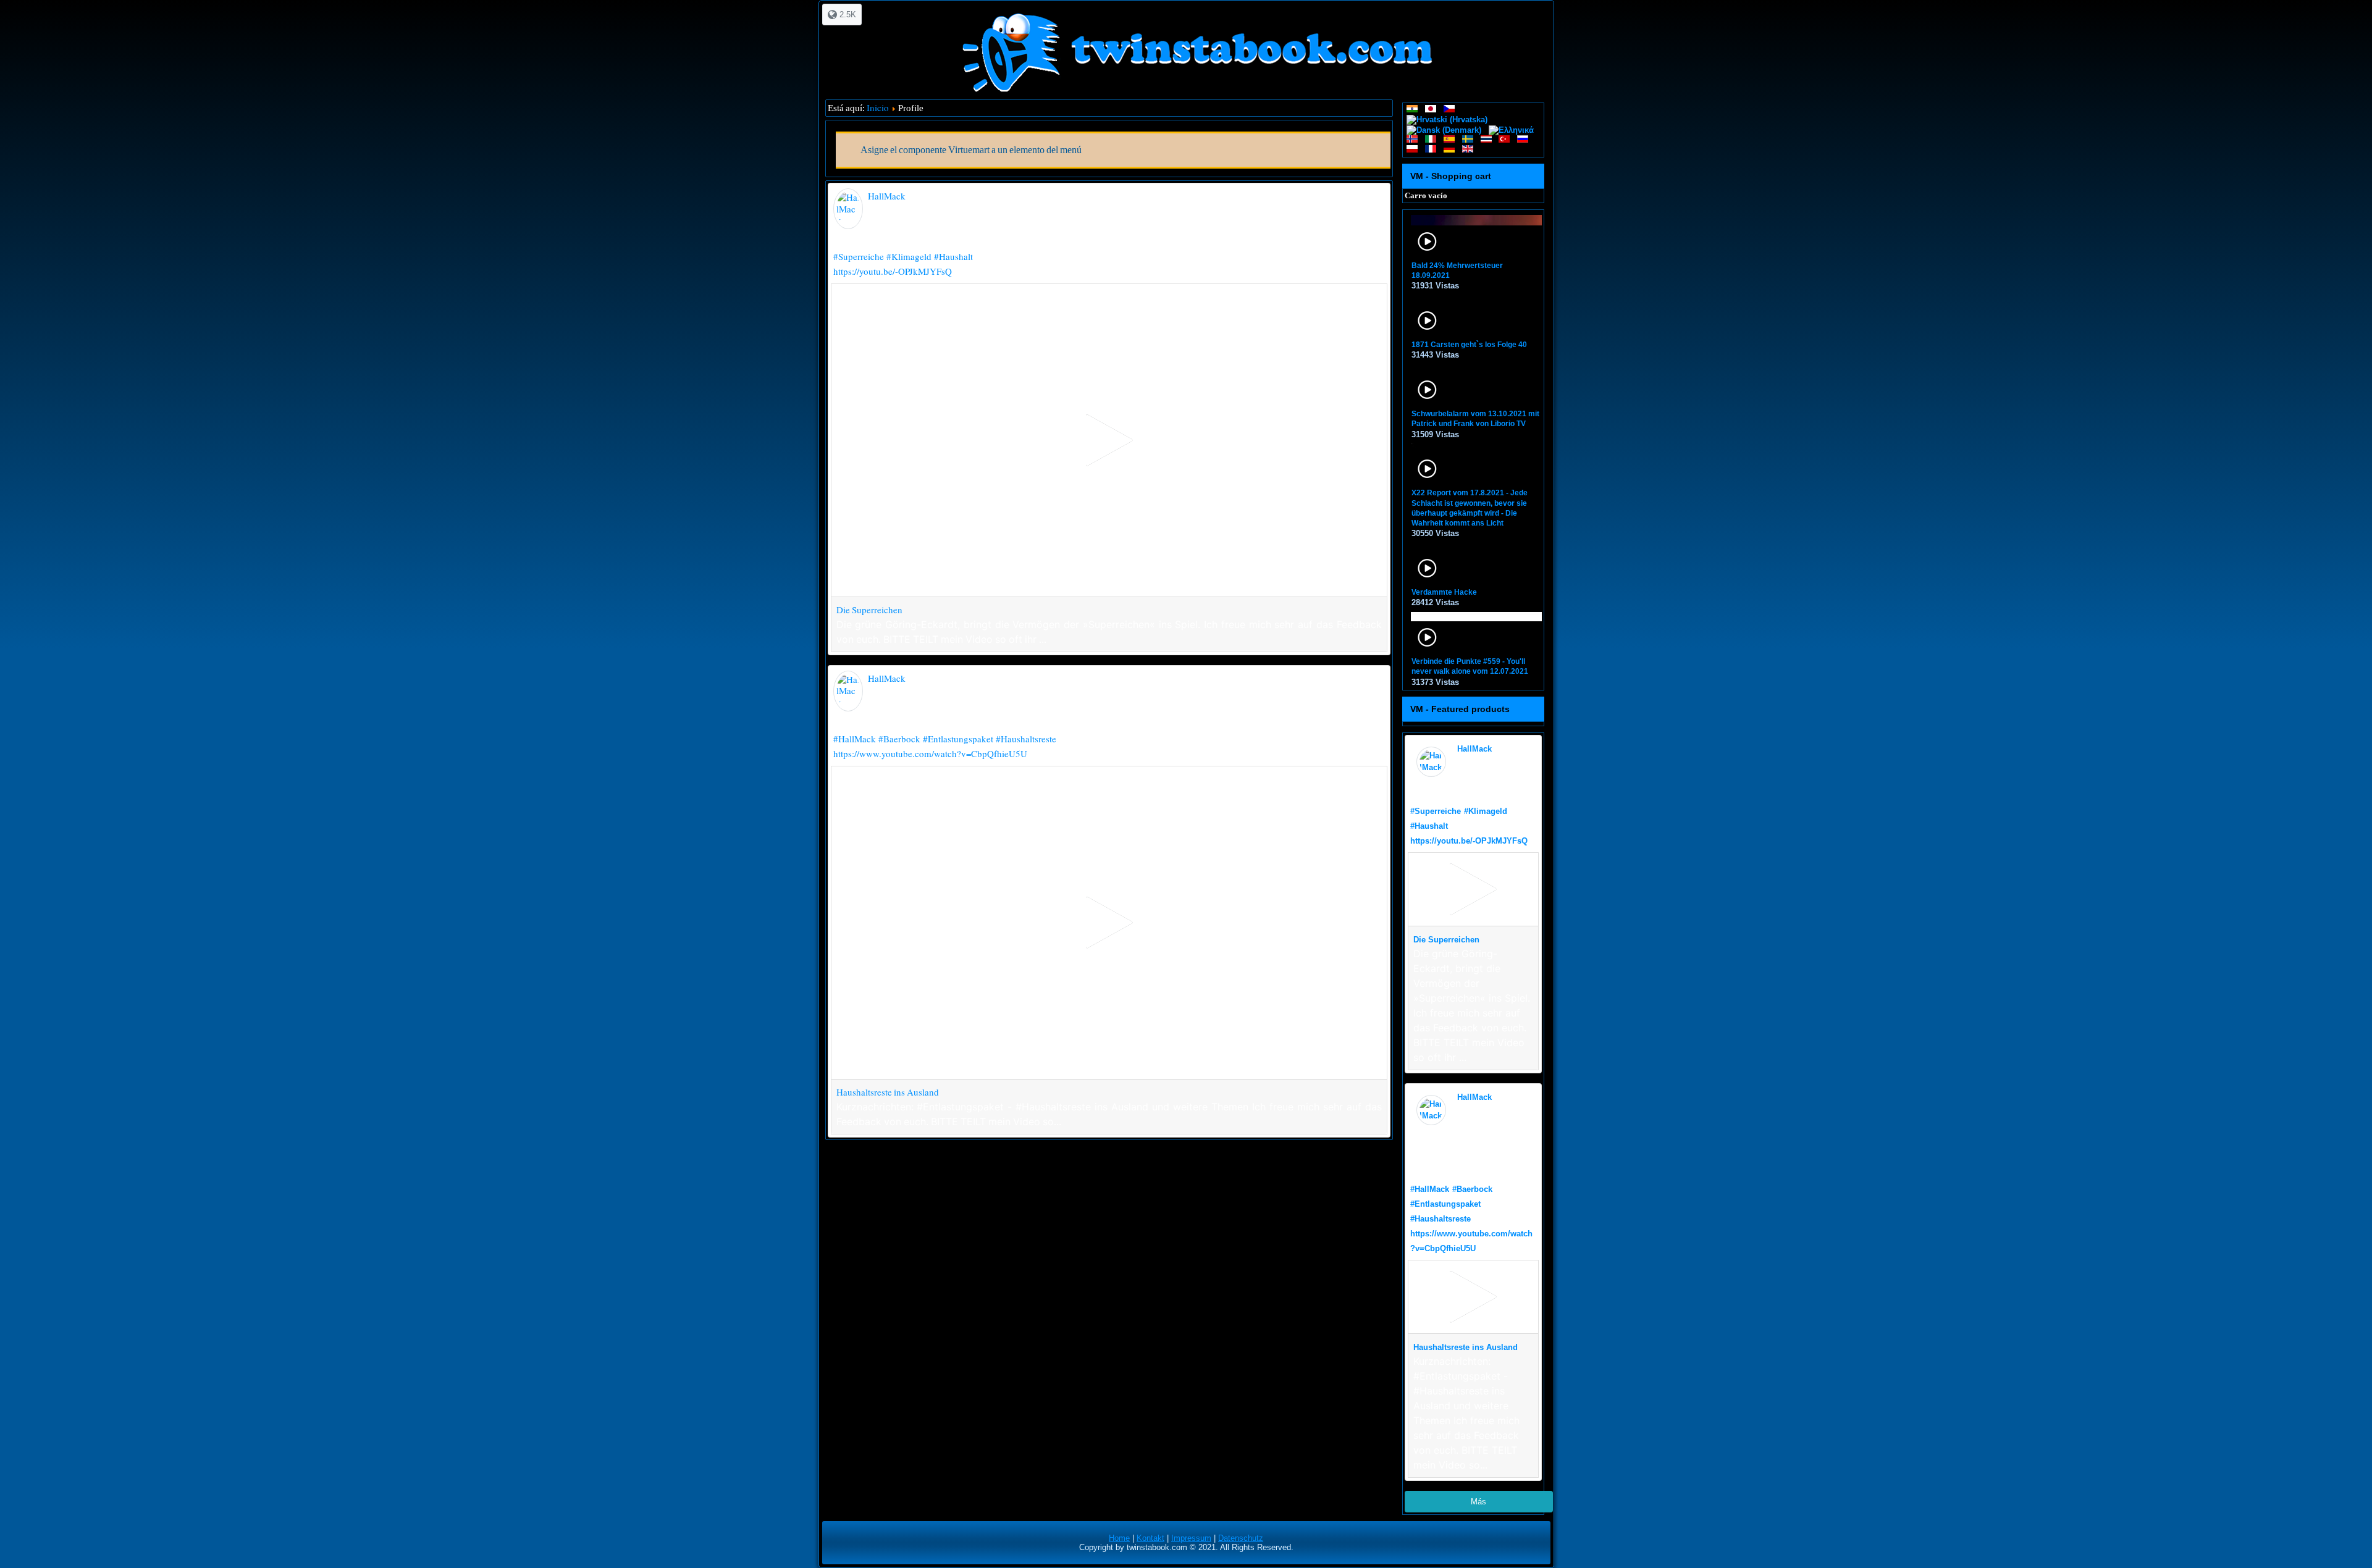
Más (1478, 1502)
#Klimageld (909, 256)
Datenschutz (1241, 1538)
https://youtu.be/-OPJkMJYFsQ (893, 271)
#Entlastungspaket (958, 739)
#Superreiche (859, 256)
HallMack (887, 196)
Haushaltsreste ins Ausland (888, 1092)
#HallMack (855, 739)
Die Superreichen (869, 610)
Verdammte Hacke (1444, 592)
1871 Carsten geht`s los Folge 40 (1469, 345)
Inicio (878, 107)
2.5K (847, 15)
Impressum (1191, 1538)
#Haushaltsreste (1026, 739)
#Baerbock (899, 739)
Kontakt (1150, 1538)
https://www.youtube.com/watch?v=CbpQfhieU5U (930, 753)
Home (1119, 1538)
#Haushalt (953, 256)
